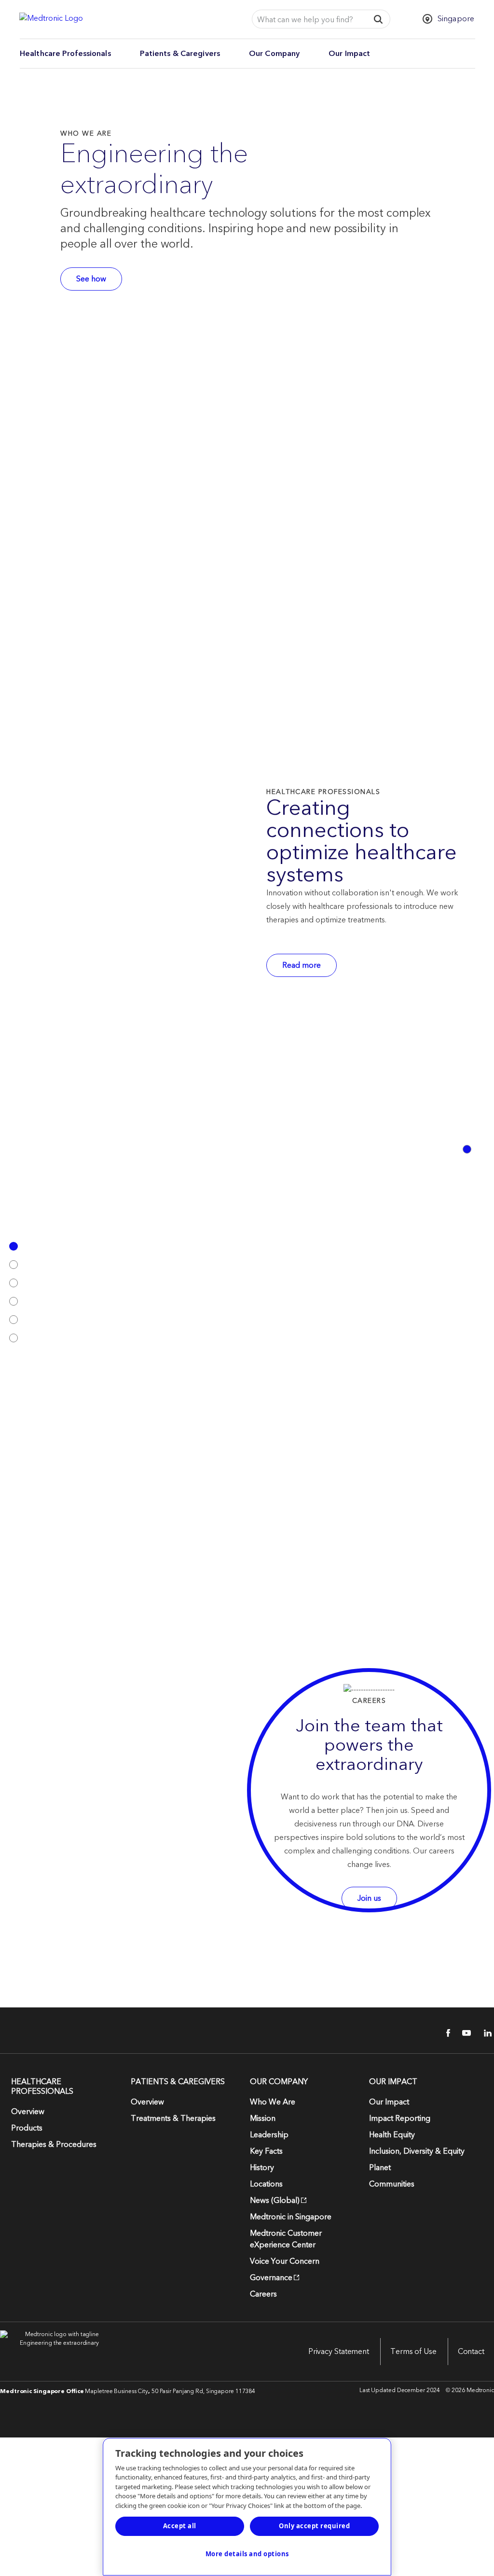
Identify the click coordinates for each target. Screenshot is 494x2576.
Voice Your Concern (285, 2261)
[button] (378, 19)
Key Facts (266, 2151)
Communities (392, 2184)
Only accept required (314, 2526)
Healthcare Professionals (65, 54)
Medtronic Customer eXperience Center (286, 2239)
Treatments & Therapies (173, 2118)
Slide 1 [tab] (467, 1149)
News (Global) (275, 2200)
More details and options (247, 2554)
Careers (263, 2294)
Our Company (274, 54)
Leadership (269, 2135)
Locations (266, 2184)
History (262, 2168)
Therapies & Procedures (54, 2144)
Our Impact (349, 54)
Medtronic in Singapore (291, 2217)
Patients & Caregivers (180, 54)
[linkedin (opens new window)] (484, 2033)
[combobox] (308, 20)
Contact (471, 2352)
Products (27, 2128)
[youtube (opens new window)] (464, 2033)
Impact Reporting (400, 2118)
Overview (28, 2112)
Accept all (180, 2526)
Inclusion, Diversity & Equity (417, 2151)
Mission (263, 2118)
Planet (380, 2168)
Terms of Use (413, 2352)
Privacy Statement (339, 2352)
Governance (271, 2278)
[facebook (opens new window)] (443, 2033)
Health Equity (392, 2135)
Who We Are (273, 2102)
